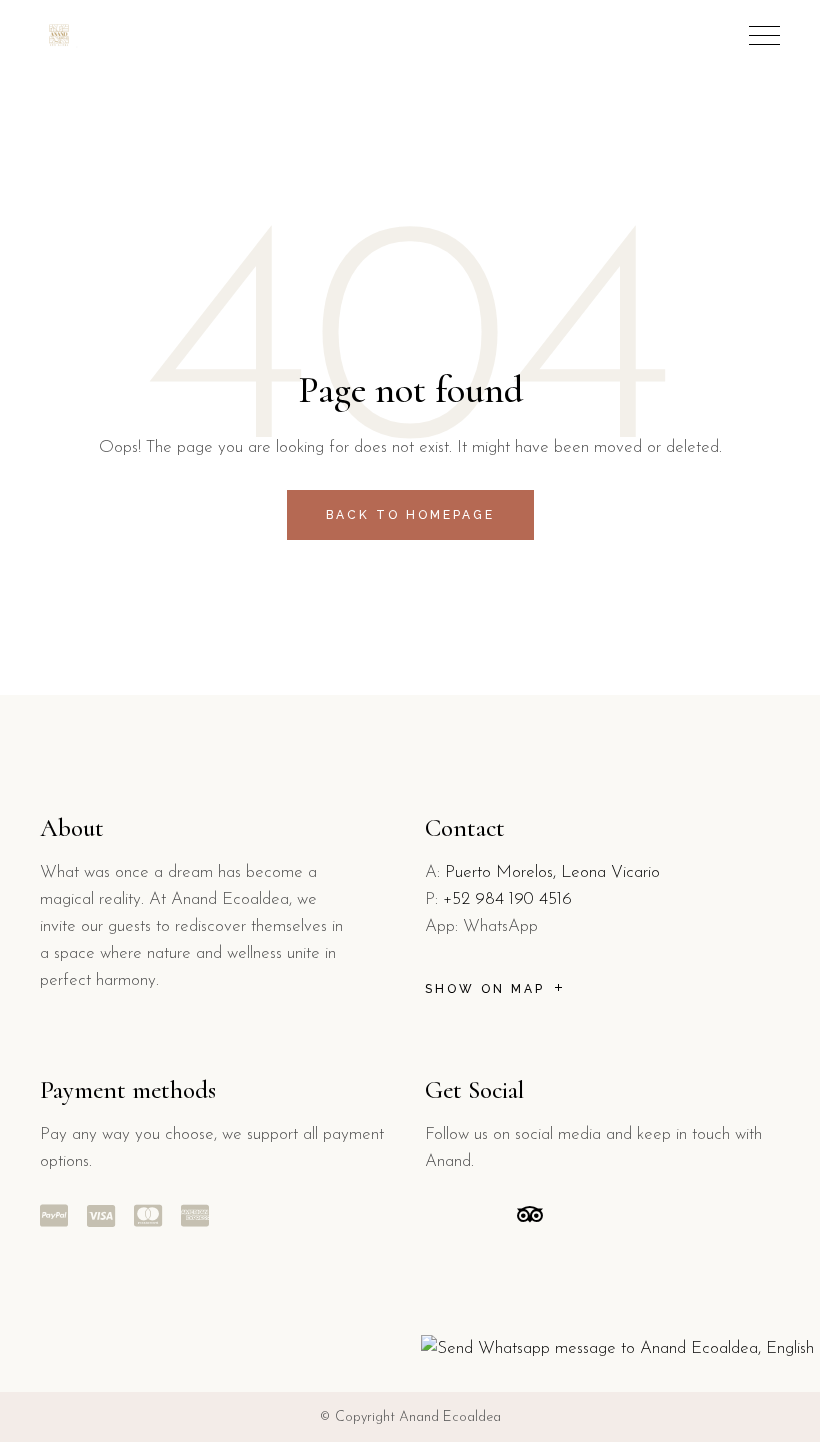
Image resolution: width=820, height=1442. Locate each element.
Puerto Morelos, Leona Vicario (552, 872)
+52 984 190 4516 (507, 899)
